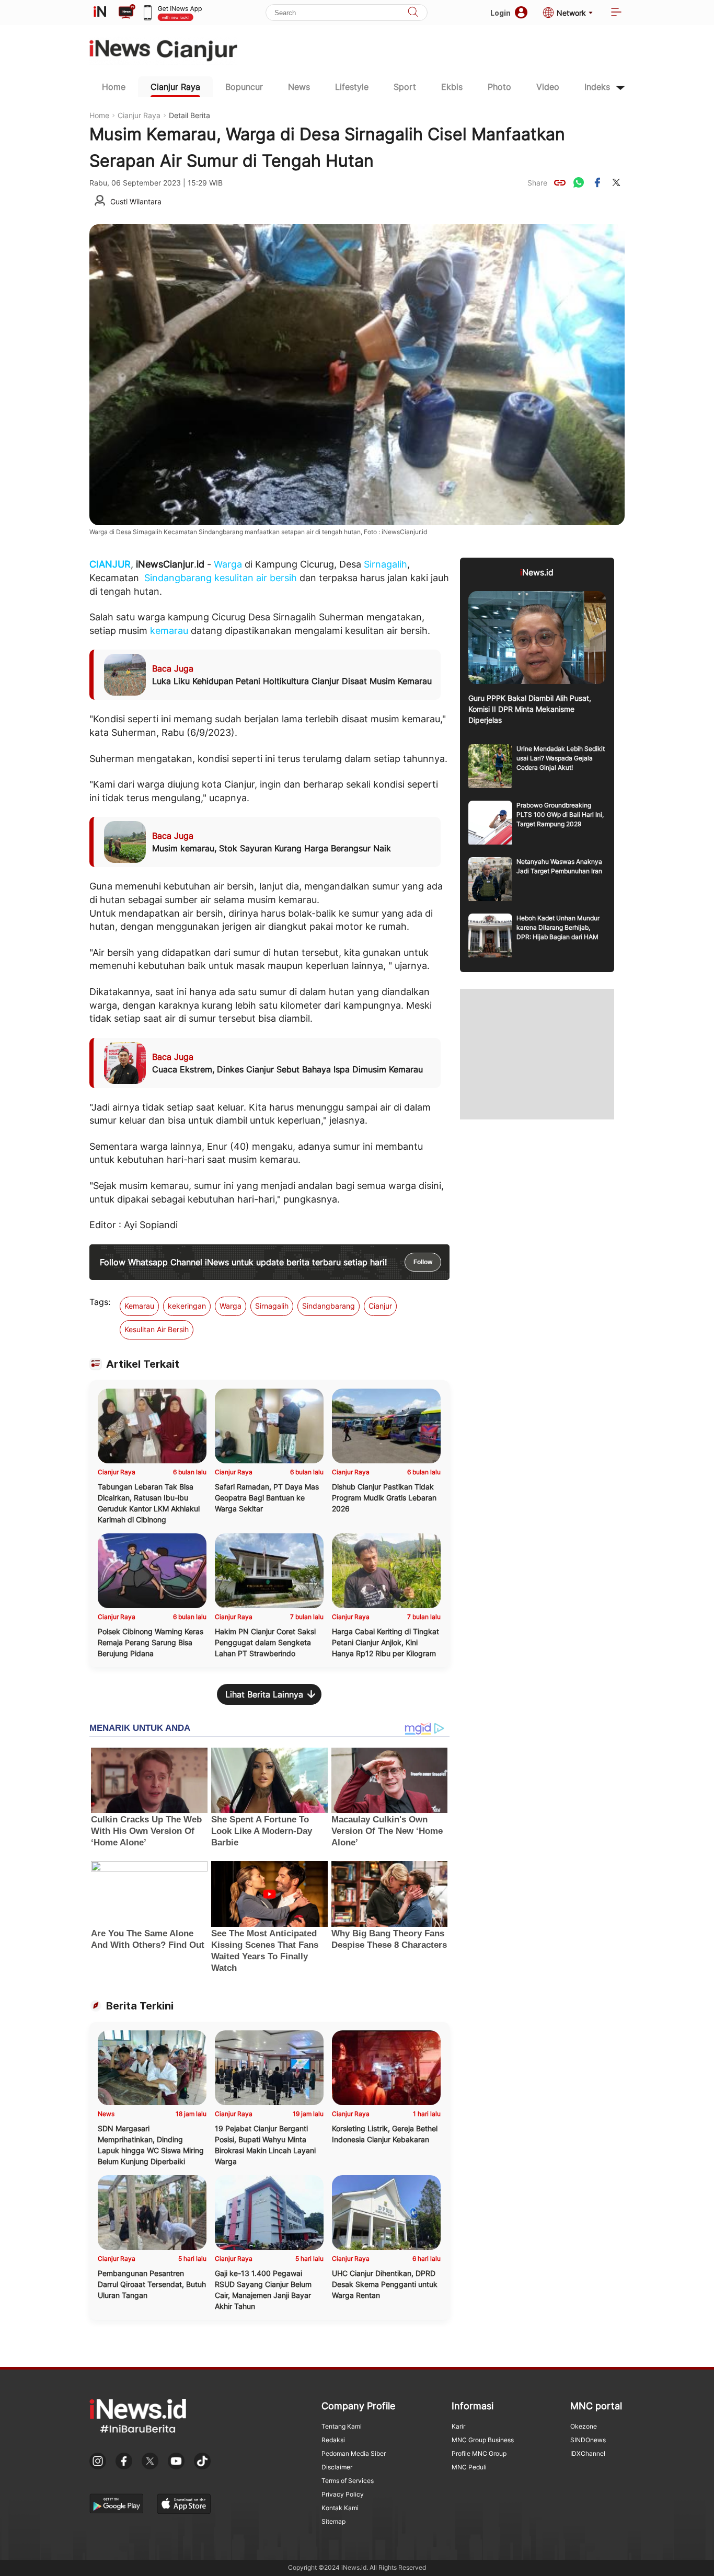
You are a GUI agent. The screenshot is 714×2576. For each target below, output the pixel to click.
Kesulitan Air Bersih (157, 1329)
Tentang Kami (342, 2426)
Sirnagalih (385, 564)
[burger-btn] (616, 13)
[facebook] (597, 182)
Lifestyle (352, 87)
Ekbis (452, 87)
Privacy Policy (343, 2494)
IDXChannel (588, 2453)
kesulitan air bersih (256, 578)
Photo (499, 87)
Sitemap (333, 2521)
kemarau (169, 631)
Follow (423, 1262)
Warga (228, 564)
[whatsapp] (579, 182)
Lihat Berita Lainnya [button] (264, 1694)
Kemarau (139, 1306)
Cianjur (380, 1306)
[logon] (100, 13)
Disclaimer (337, 2467)
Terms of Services (348, 2481)
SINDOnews (588, 2440)
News (299, 87)
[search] (413, 13)
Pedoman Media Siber (354, 2453)
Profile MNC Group (479, 2453)
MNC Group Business (483, 2440)
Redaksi (333, 2440)
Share (537, 183)
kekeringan (187, 1306)
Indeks (597, 87)
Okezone (584, 2426)
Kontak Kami (340, 2508)
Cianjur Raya (175, 87)
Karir (458, 2426)
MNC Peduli (469, 2467)
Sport (405, 87)
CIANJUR (110, 564)
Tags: (100, 1302)
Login (500, 13)
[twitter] (616, 182)
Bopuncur (244, 87)
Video (548, 87)
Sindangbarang (178, 578)
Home (114, 87)
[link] (560, 182)
